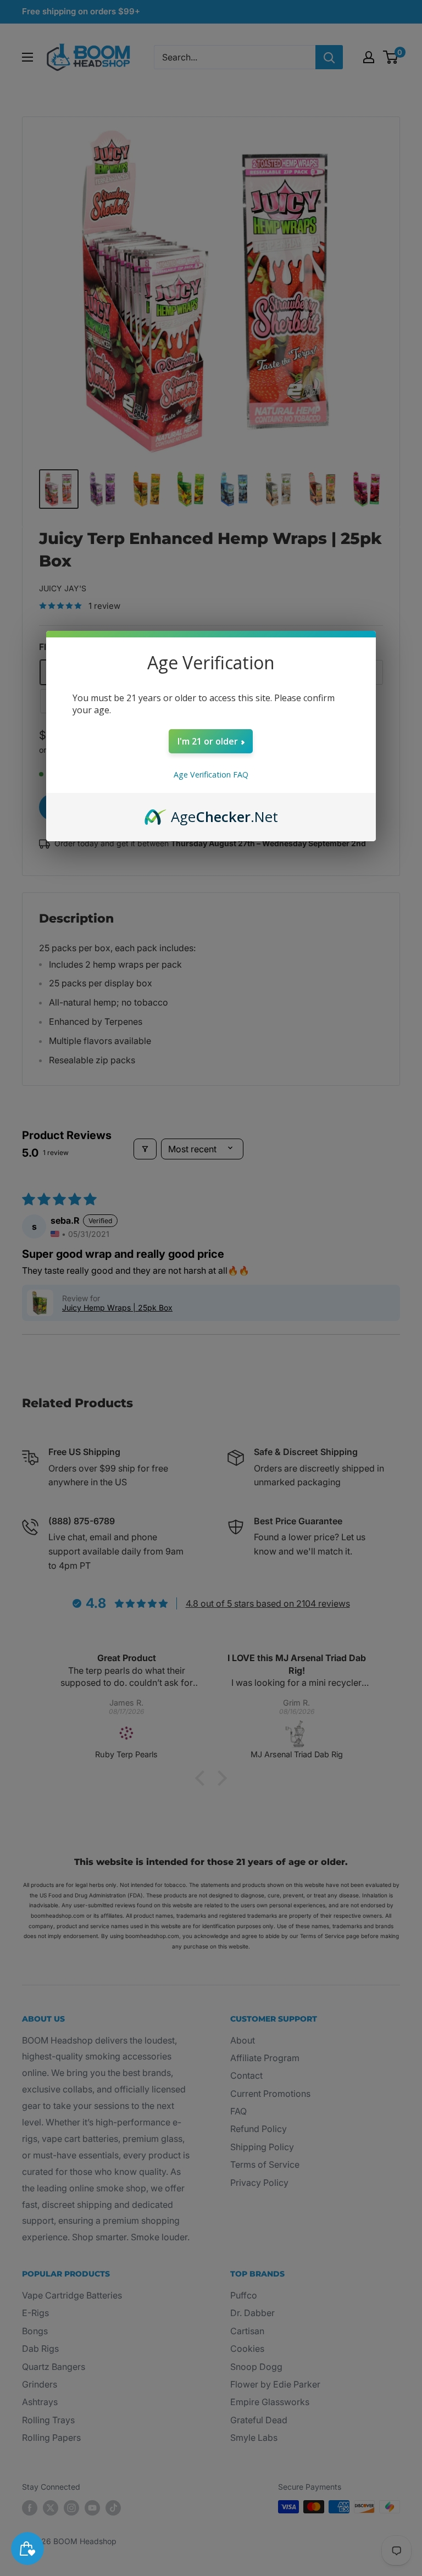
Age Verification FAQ (211, 775)
